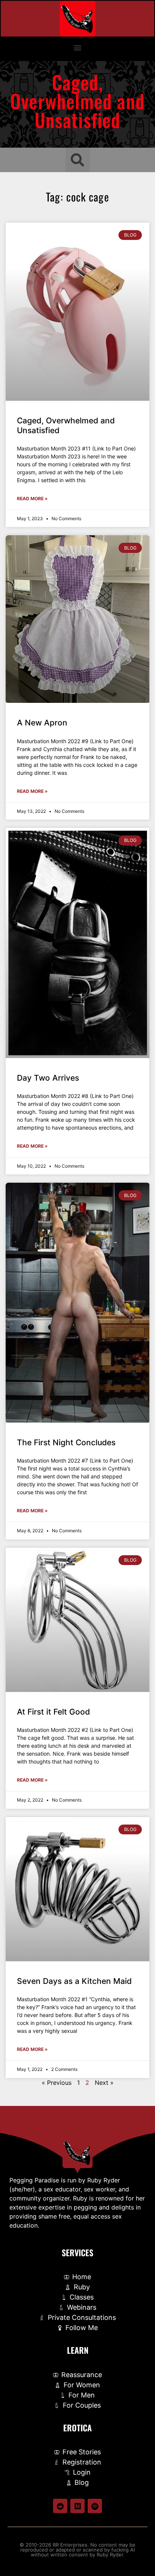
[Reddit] (60, 2506)
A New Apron (42, 723)
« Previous (57, 2083)
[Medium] (77, 2506)
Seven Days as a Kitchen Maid (74, 1981)
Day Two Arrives (48, 1078)
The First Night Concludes (66, 1442)
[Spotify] (95, 2506)
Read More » (32, 499)
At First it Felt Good (53, 1712)
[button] (78, 47)
